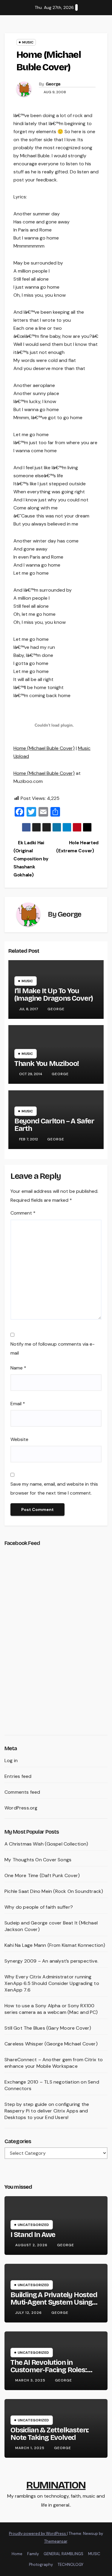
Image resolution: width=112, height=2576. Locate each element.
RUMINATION (56, 2485)
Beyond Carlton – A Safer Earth (54, 1125)
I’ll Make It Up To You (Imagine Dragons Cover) (54, 995)
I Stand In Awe (33, 2235)
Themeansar (56, 2541)
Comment (23, 1213)
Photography (41, 2565)
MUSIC (94, 2554)
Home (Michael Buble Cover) (44, 748)
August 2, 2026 (32, 2245)
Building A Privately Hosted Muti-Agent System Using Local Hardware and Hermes (54, 2306)
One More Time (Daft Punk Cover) (42, 1875)
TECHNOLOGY (70, 2565)
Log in (11, 1760)
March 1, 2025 (30, 2448)
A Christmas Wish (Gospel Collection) (46, 1844)
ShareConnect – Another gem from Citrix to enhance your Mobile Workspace (54, 2063)
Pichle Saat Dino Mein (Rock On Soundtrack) (54, 1891)
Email (18, 1404)
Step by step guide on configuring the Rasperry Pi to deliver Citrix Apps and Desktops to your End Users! (47, 2111)
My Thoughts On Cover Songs (38, 1860)
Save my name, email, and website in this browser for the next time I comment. (54, 1488)
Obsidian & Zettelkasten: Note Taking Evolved (50, 2434)
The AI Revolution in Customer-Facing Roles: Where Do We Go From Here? (49, 2374)
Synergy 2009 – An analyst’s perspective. (51, 1961)
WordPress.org (21, 1808)
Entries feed (18, 1776)
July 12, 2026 (29, 2313)
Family (33, 2554)
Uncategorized (33, 2225)
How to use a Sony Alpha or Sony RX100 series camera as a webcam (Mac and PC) (51, 2009)
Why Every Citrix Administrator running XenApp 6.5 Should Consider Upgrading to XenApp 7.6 (52, 1983)
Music (28, 42)
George (53, 84)
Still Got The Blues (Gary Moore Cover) (48, 2028)
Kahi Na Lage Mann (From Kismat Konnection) (55, 1945)
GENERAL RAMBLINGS (63, 2554)
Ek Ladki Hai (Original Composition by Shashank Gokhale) (31, 859)
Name (18, 1368)
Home (17, 2554)
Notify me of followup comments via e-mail (53, 1348)
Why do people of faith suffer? (39, 1907)
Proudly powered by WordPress (38, 2534)
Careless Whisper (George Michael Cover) (51, 2044)
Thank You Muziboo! (47, 1064)
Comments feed (22, 1792)
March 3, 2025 (31, 2380)
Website (19, 1439)
